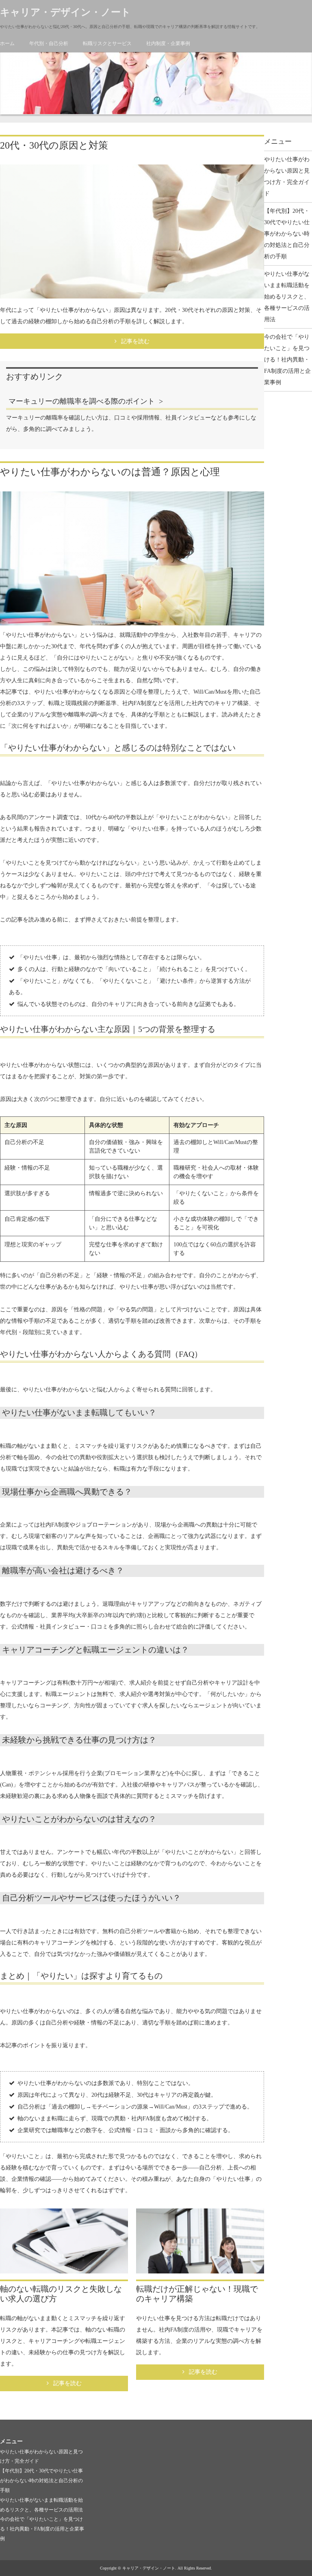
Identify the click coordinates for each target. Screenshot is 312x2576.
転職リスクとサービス (107, 43)
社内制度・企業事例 (168, 43)
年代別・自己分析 (49, 43)
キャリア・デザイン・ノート (65, 12)
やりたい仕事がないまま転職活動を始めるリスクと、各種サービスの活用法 (287, 297)
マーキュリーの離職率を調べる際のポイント (82, 401)
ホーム (7, 43)
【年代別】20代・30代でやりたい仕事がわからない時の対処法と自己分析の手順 (287, 234)
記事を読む (135, 341)
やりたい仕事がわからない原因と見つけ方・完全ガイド (287, 176)
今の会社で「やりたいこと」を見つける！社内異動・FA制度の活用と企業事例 (287, 360)
